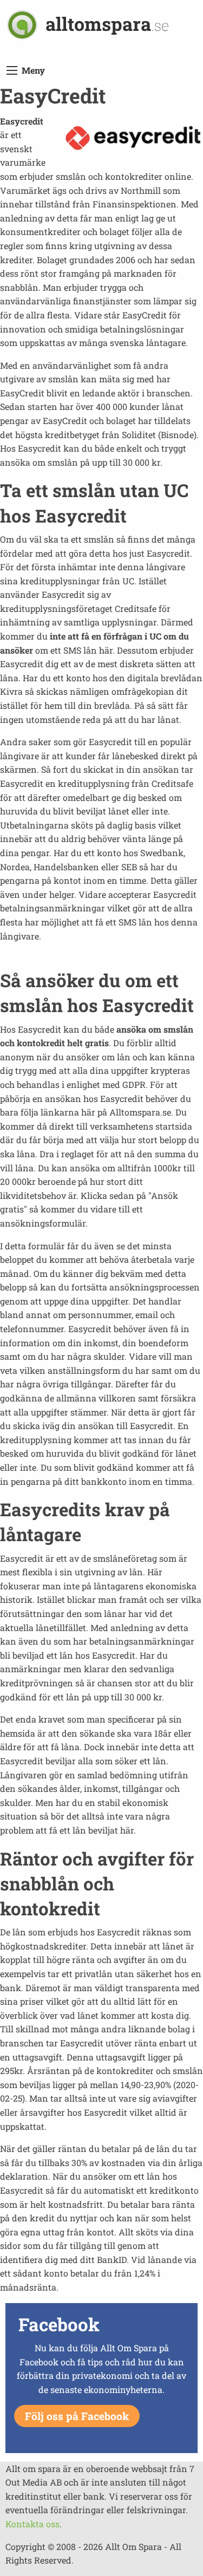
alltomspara (107, 24)
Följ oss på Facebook (77, 2416)
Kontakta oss (32, 2524)
